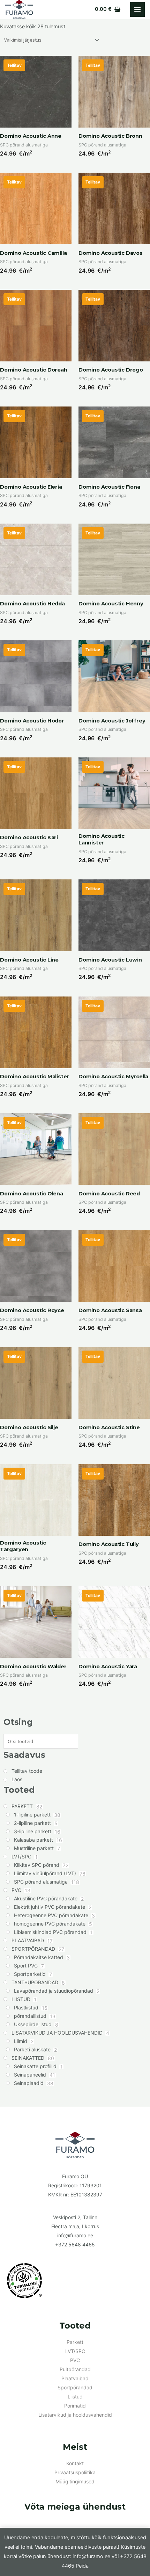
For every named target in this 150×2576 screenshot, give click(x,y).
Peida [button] (82, 2566)
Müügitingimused (75, 2481)
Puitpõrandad (75, 2369)
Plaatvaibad (75, 2378)
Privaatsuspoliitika (75, 2472)
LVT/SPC (75, 2351)
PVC (75, 2360)
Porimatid (75, 2406)
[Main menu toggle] (137, 9)
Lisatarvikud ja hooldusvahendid (75, 2415)
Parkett (75, 2342)
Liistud (75, 2397)
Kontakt (75, 2463)
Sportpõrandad (75, 2387)
